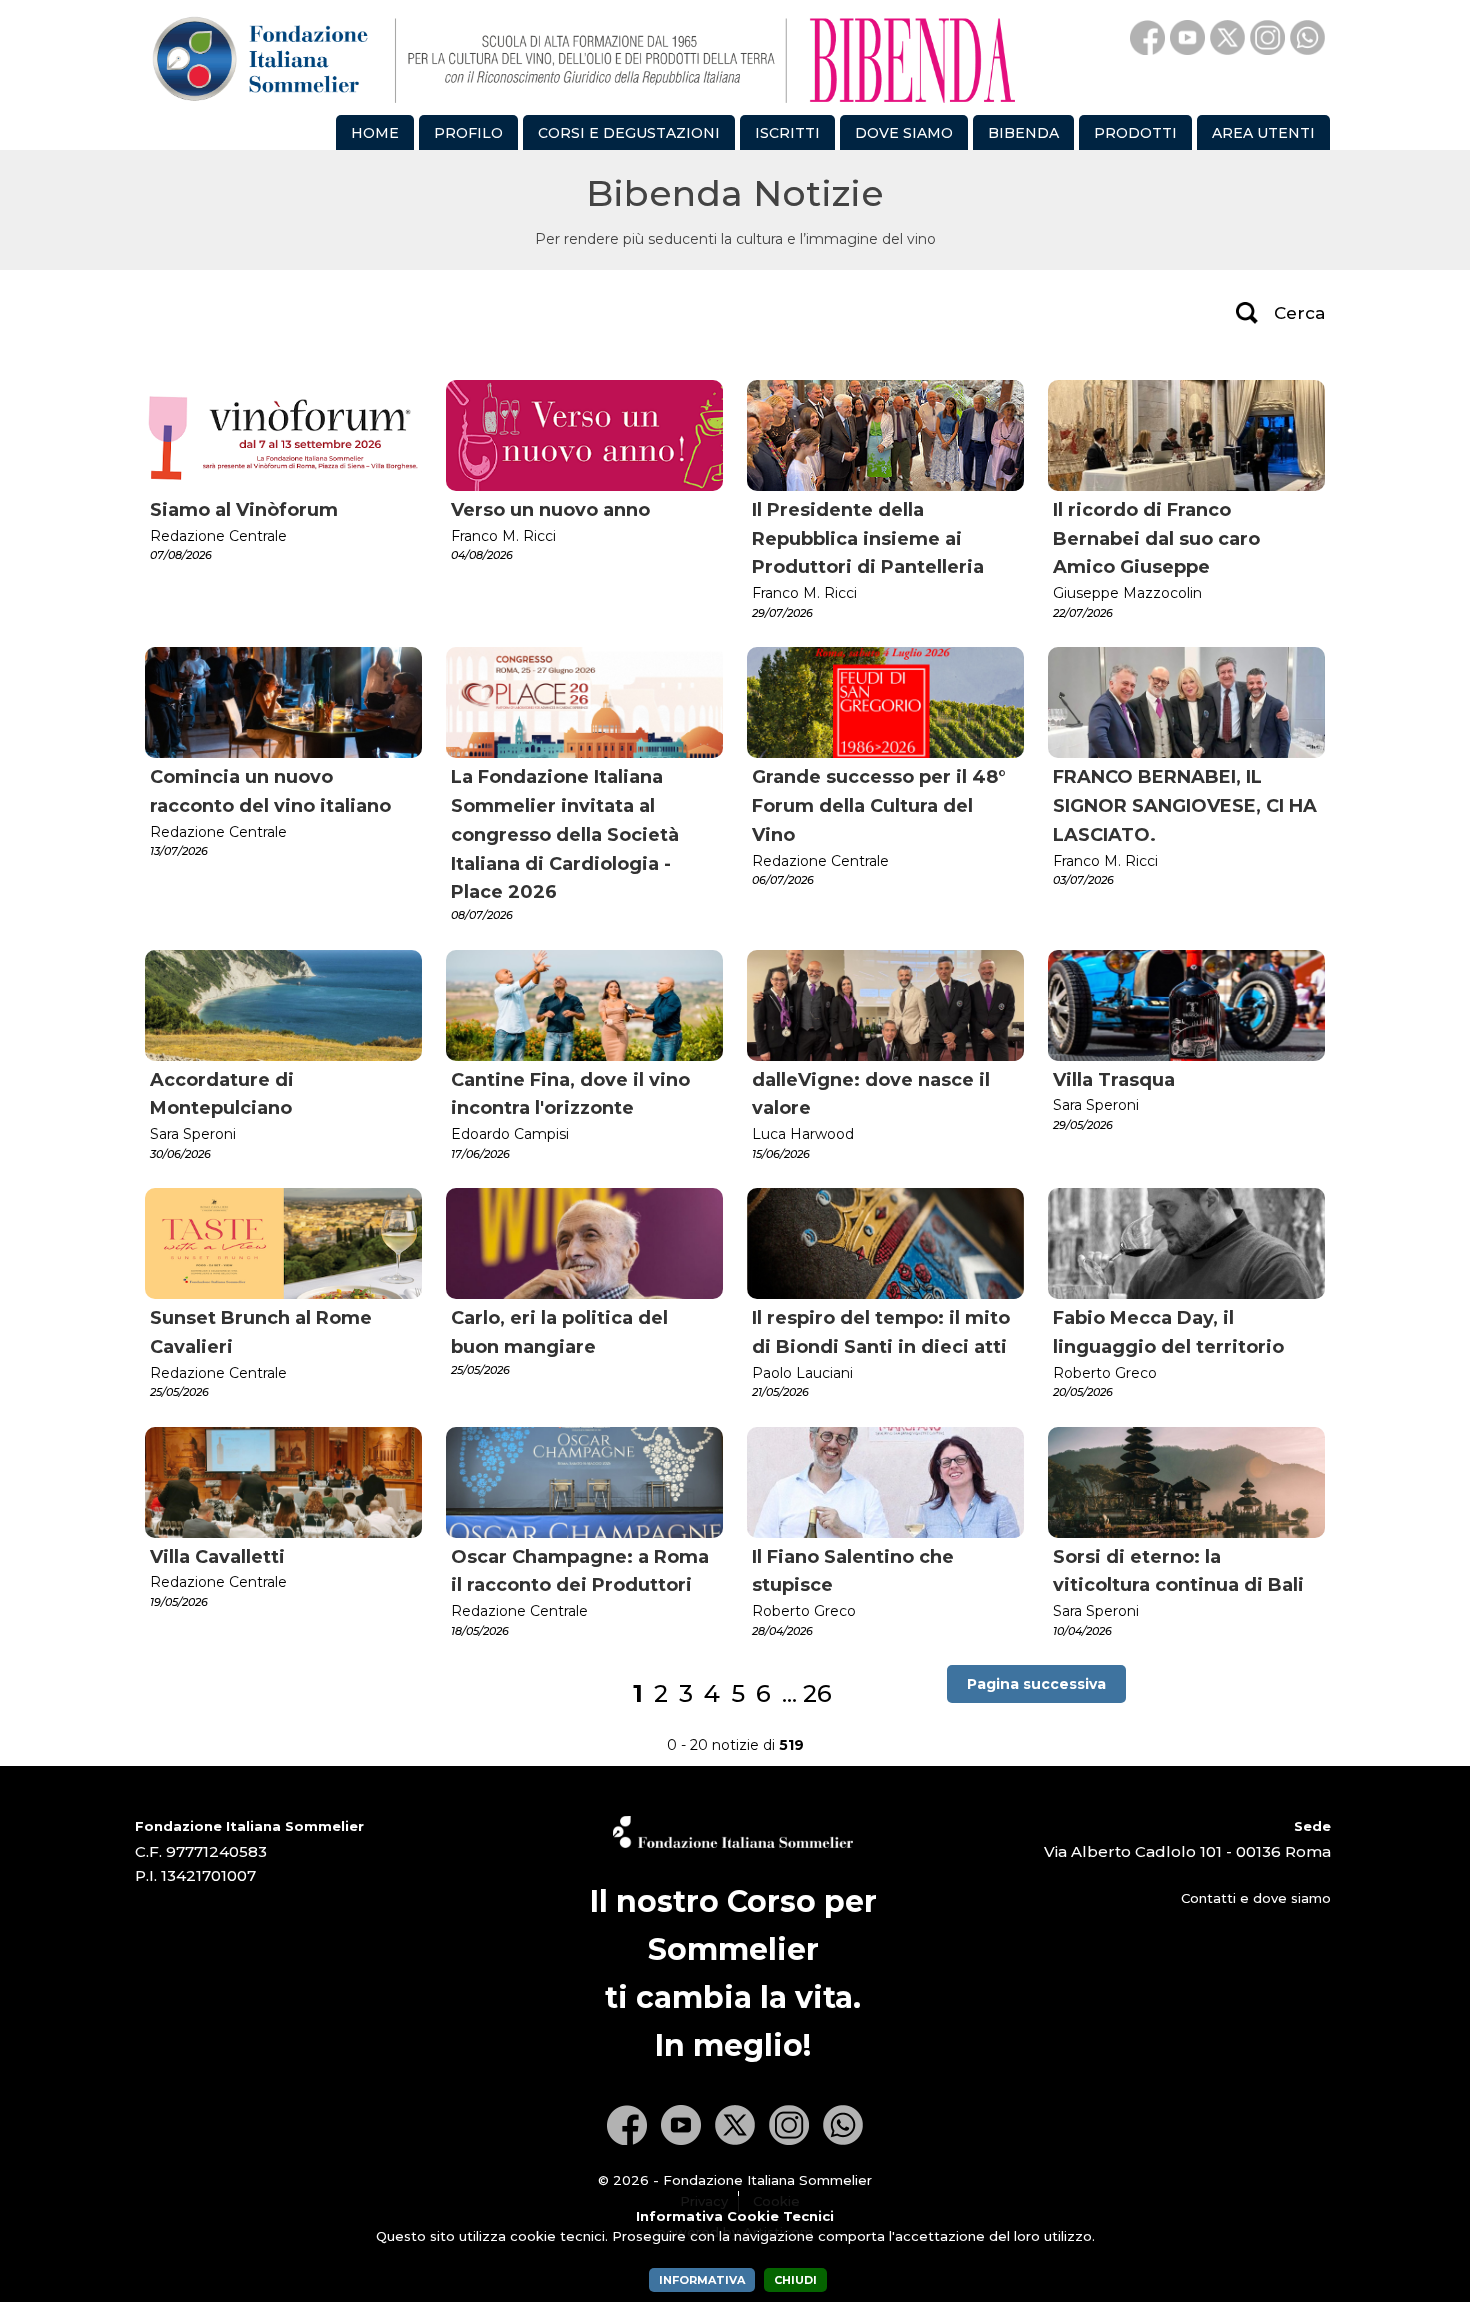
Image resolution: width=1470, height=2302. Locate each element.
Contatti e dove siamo (1256, 1898)
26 (817, 1693)
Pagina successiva (1036, 1684)
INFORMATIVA (702, 2280)
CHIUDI (795, 2280)
